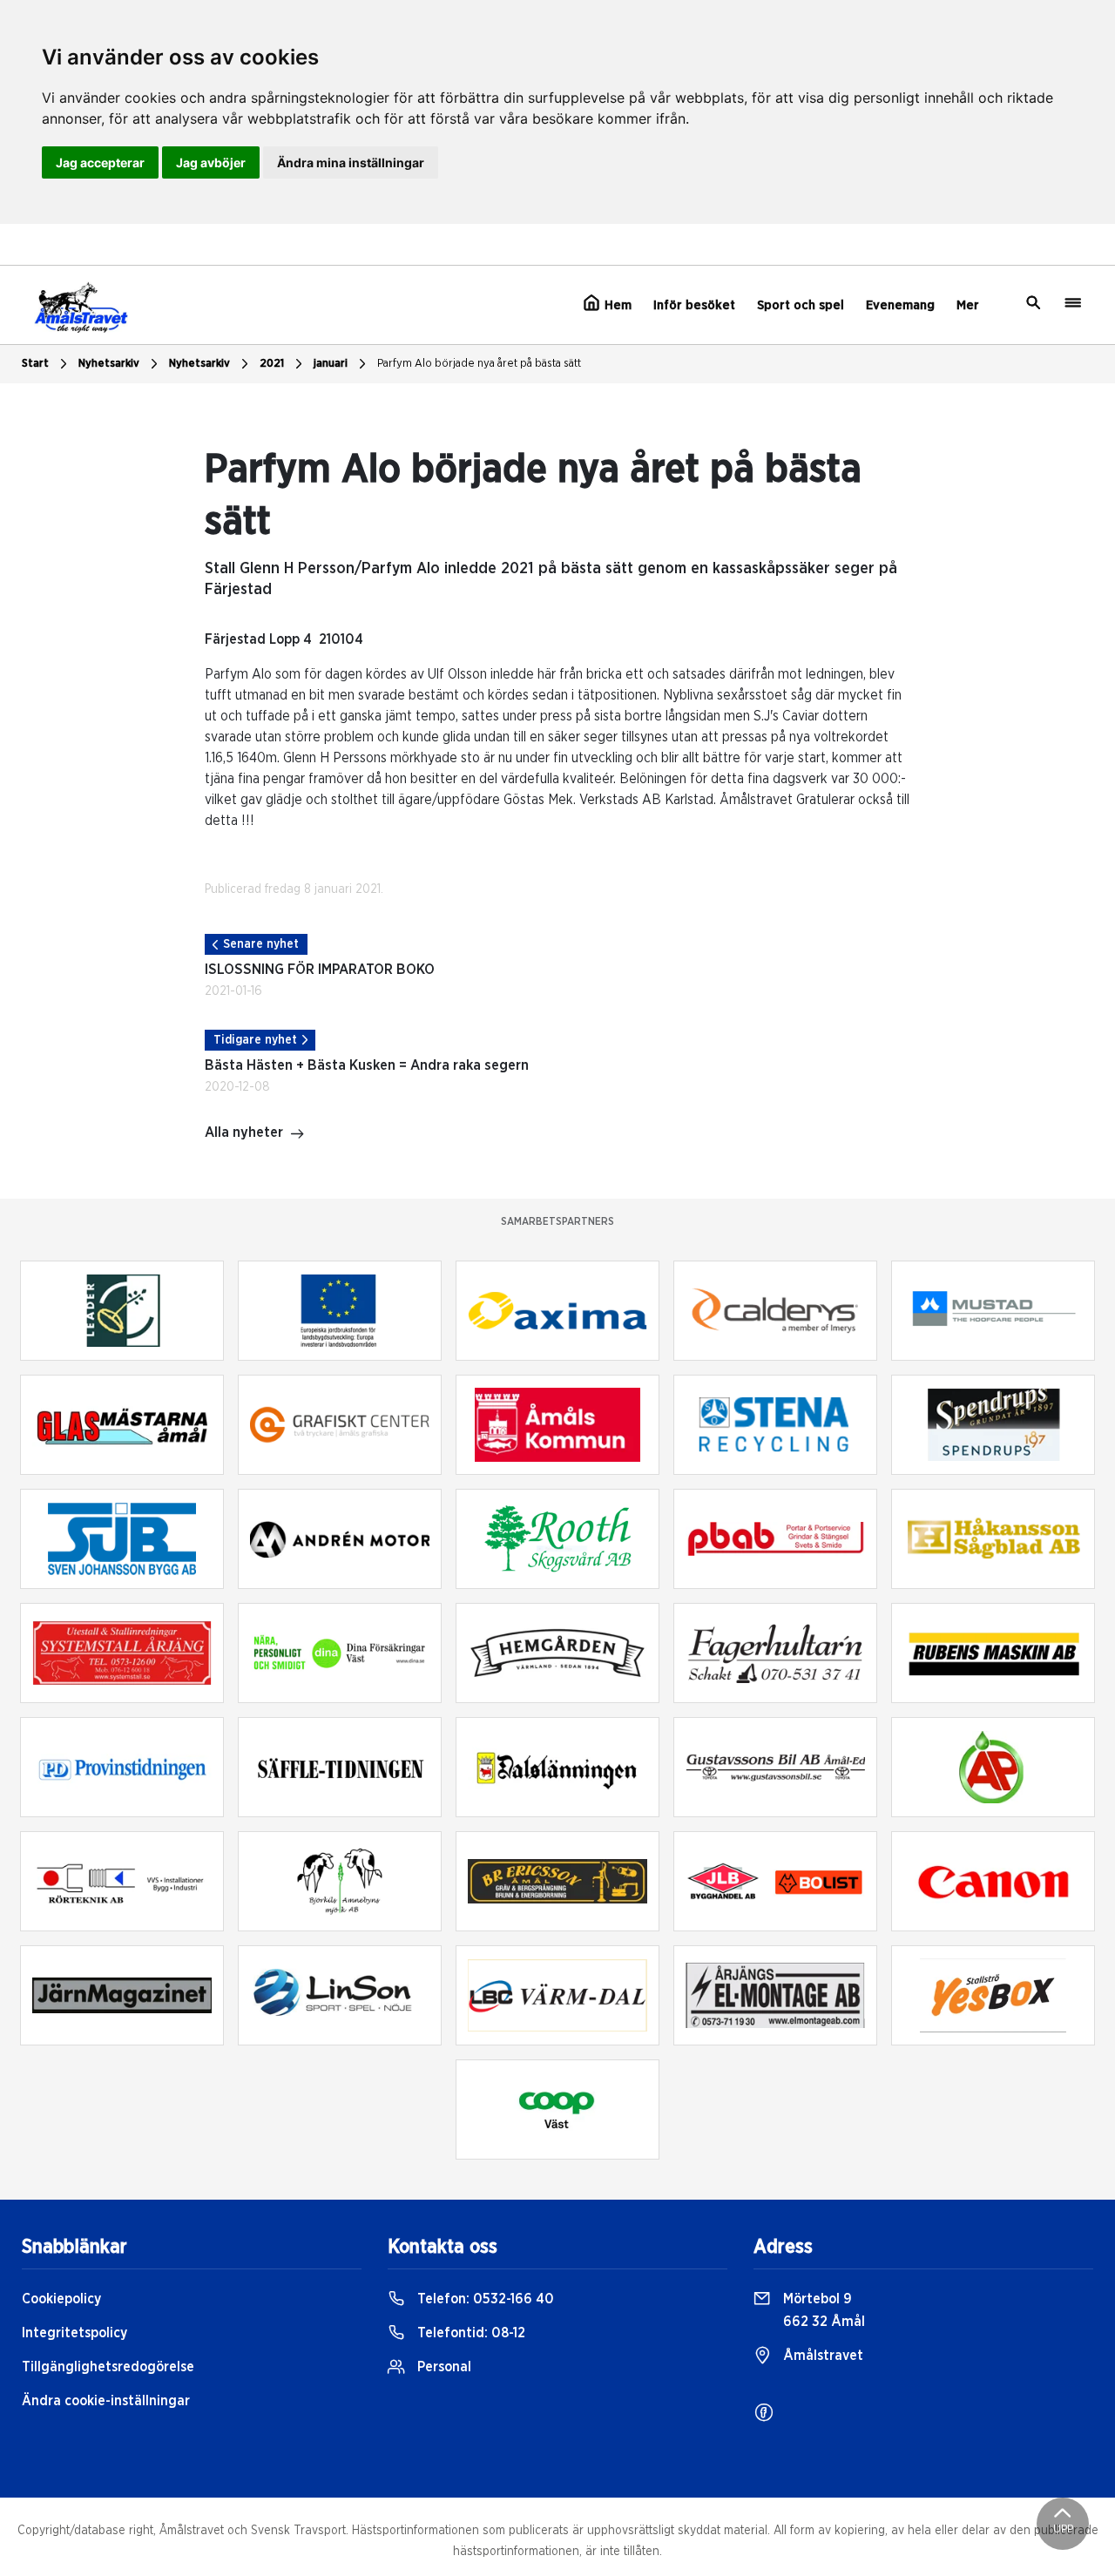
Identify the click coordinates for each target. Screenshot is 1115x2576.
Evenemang (900, 305)
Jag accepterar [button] (100, 162)
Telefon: (484, 2299)
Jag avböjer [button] (211, 162)
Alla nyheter (244, 1132)
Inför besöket (694, 305)
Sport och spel (801, 305)
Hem (616, 305)
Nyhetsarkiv (199, 364)
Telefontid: (470, 2333)
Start (35, 364)
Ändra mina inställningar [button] (351, 162)
